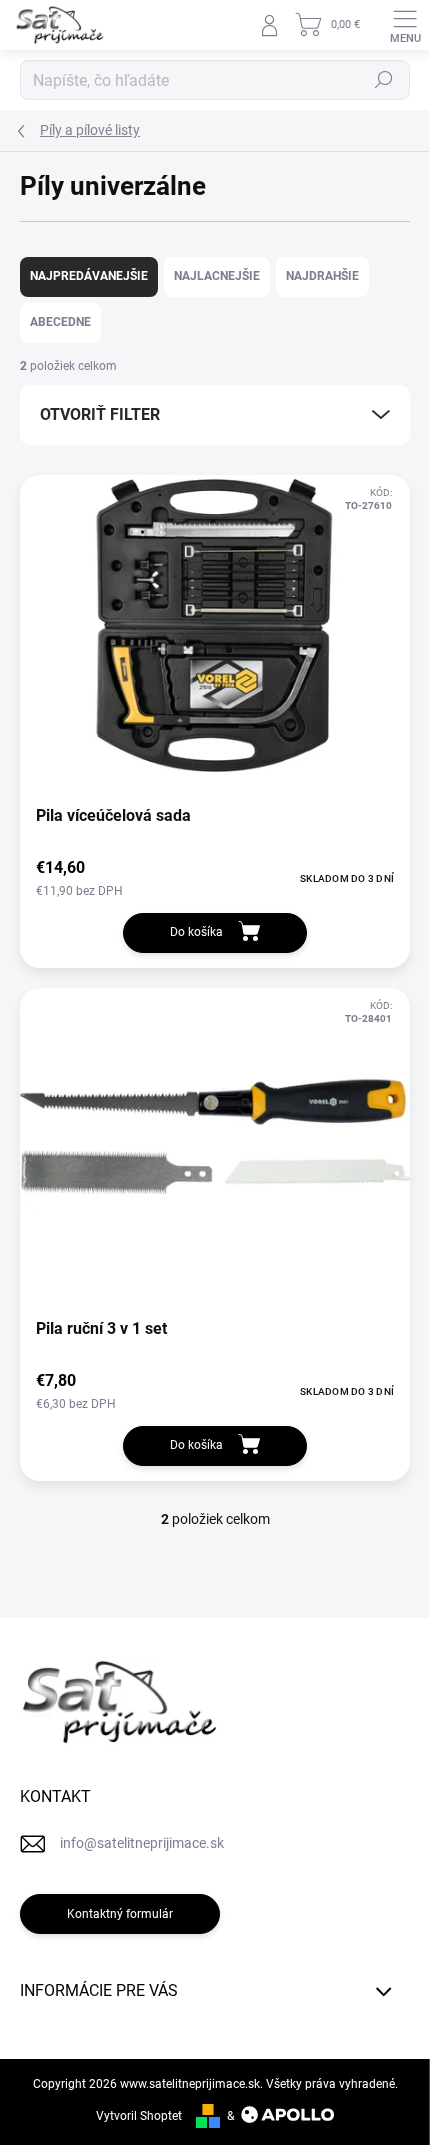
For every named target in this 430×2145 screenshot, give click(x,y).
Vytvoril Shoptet (139, 2116)
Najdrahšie (322, 276)
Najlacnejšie (217, 276)
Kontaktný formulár (120, 1914)
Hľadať (384, 80)
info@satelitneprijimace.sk (142, 1843)
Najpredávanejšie (89, 276)
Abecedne (60, 322)
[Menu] (405, 25)
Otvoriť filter (100, 414)
